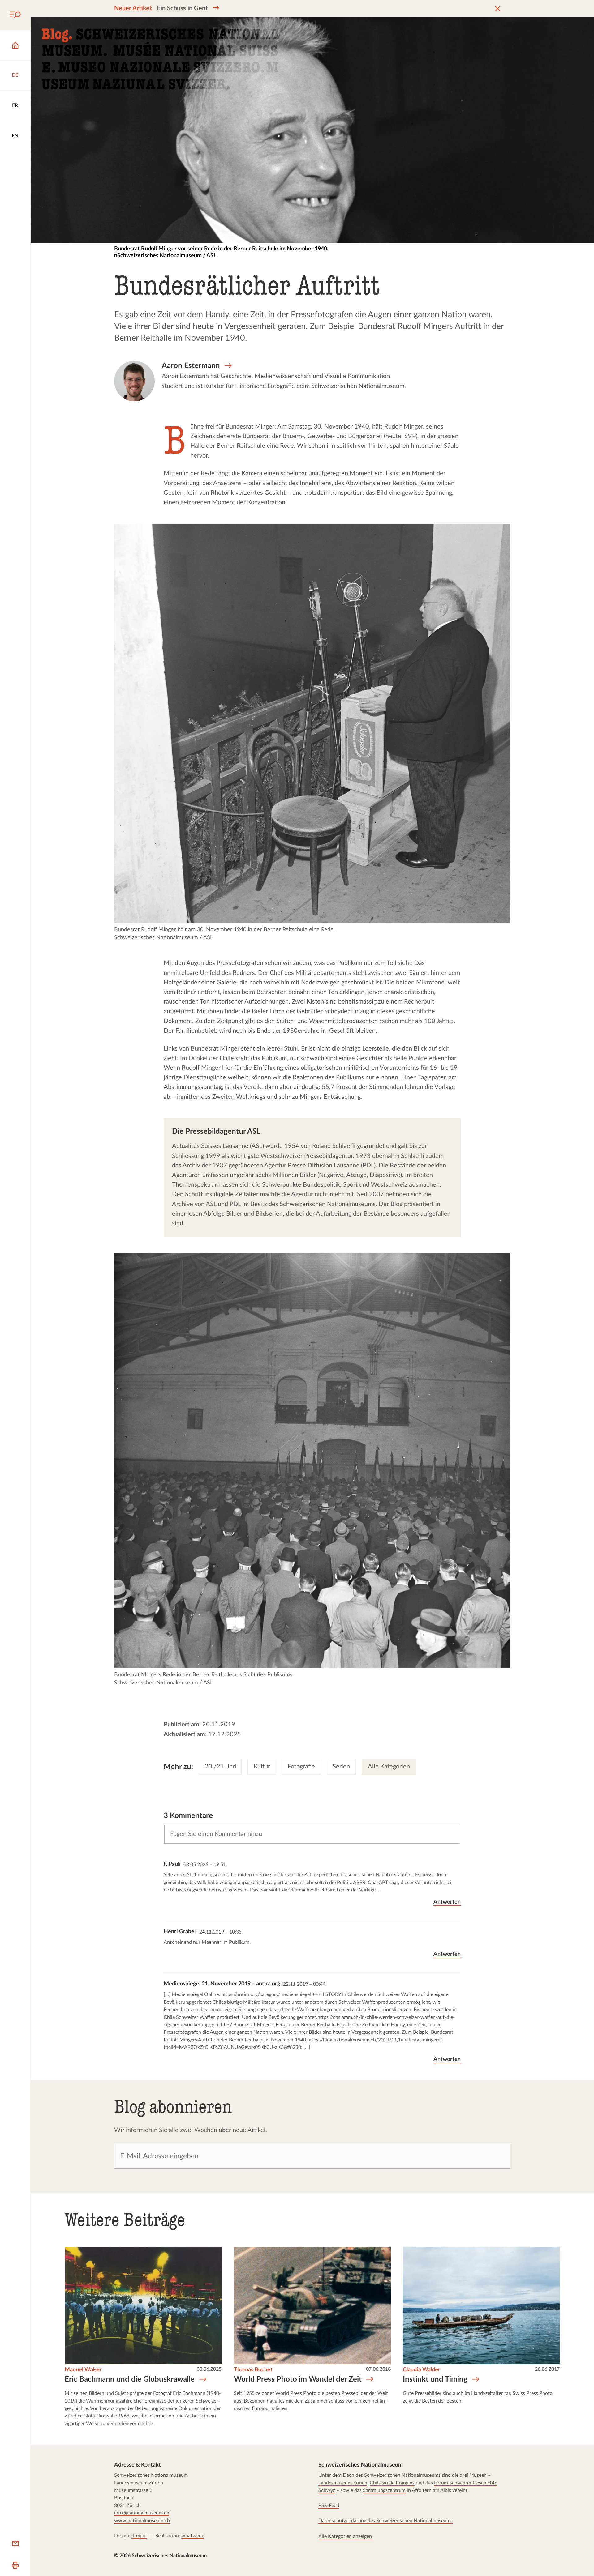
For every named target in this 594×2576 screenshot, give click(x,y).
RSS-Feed (329, 2506)
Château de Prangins (392, 2483)
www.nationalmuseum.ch (142, 2521)
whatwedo (193, 2536)
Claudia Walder (422, 2370)
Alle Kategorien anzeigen (345, 2537)
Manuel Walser (83, 2370)
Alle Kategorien (389, 1767)
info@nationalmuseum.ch (142, 2513)
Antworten (447, 1902)
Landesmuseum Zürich (343, 2483)
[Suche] (15, 15)
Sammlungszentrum (384, 2491)
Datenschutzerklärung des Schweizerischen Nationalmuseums (385, 2521)
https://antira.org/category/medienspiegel (266, 1994)
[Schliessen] (498, 9)
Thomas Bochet (253, 2370)
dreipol (139, 2536)
